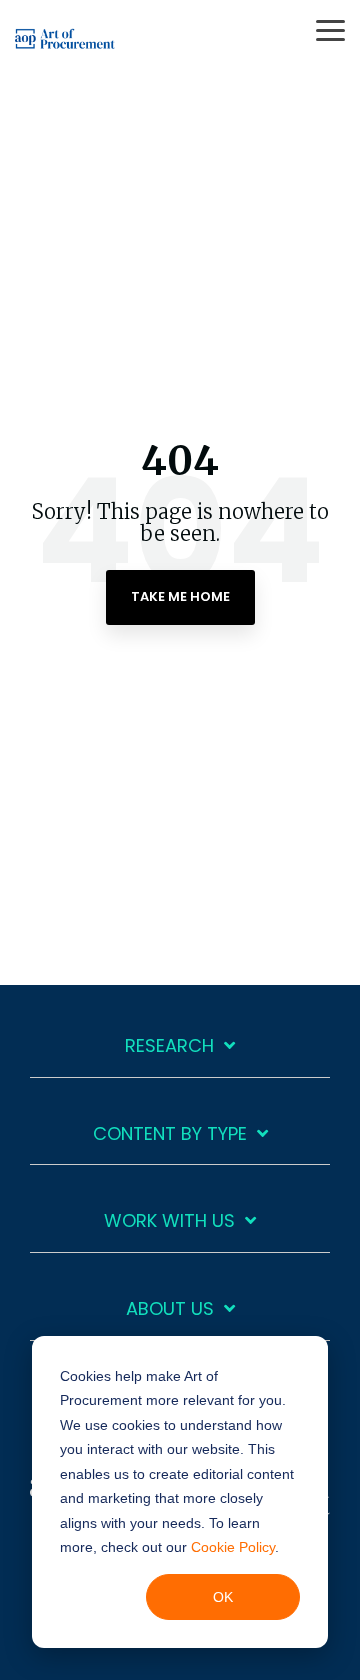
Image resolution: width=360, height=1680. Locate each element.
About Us (170, 1309)
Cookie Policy (233, 1547)
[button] (330, 29)
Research (169, 1046)
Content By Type (170, 1134)
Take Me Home (180, 596)
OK (223, 1597)
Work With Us (169, 1221)
